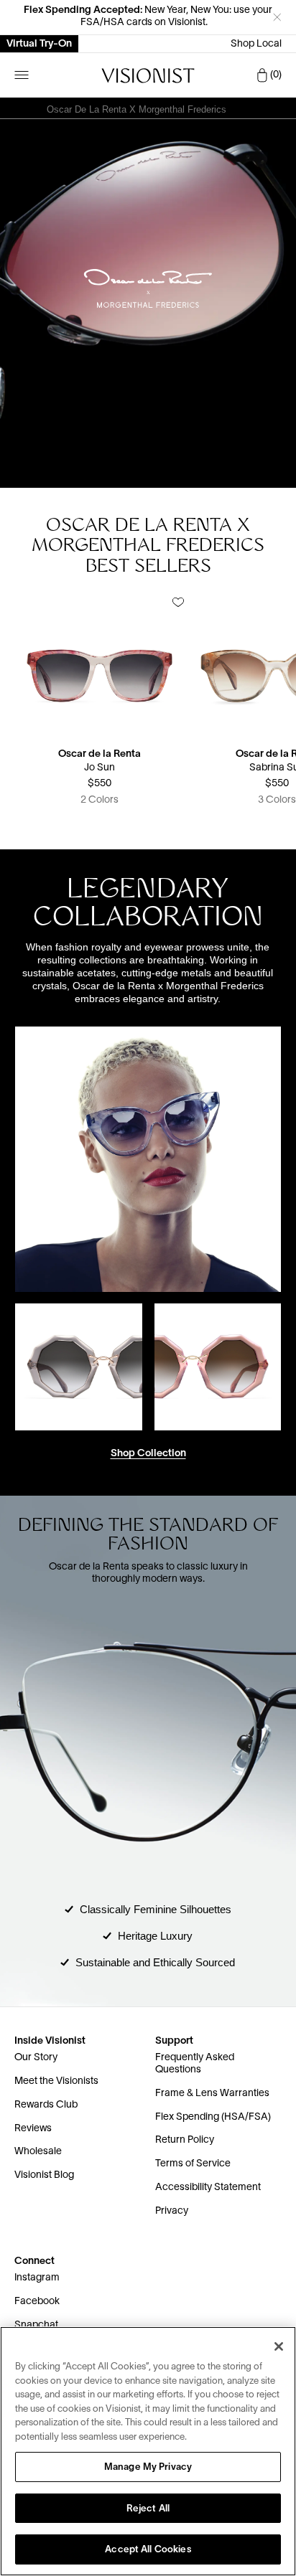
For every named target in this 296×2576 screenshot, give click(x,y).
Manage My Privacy (148, 2468)
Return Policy (185, 2140)
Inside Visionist (50, 2041)
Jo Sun (100, 768)
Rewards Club (46, 2105)
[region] (148, 2451)
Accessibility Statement (208, 2188)
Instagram (37, 2278)
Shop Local (256, 44)
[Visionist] (148, 76)
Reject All (148, 2509)
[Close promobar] (277, 17)
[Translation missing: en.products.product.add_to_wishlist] (178, 603)
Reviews (33, 2129)
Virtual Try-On (39, 44)
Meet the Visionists (56, 2081)
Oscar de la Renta (100, 754)
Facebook (37, 2302)
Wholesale (38, 2152)
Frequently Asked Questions (195, 2064)
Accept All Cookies (148, 2550)
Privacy (172, 2211)
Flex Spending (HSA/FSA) (213, 2117)
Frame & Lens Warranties (212, 2094)
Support (174, 2041)
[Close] (279, 2346)
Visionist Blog (44, 2175)
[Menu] (21, 75)
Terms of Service (193, 2164)
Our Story (36, 2058)
